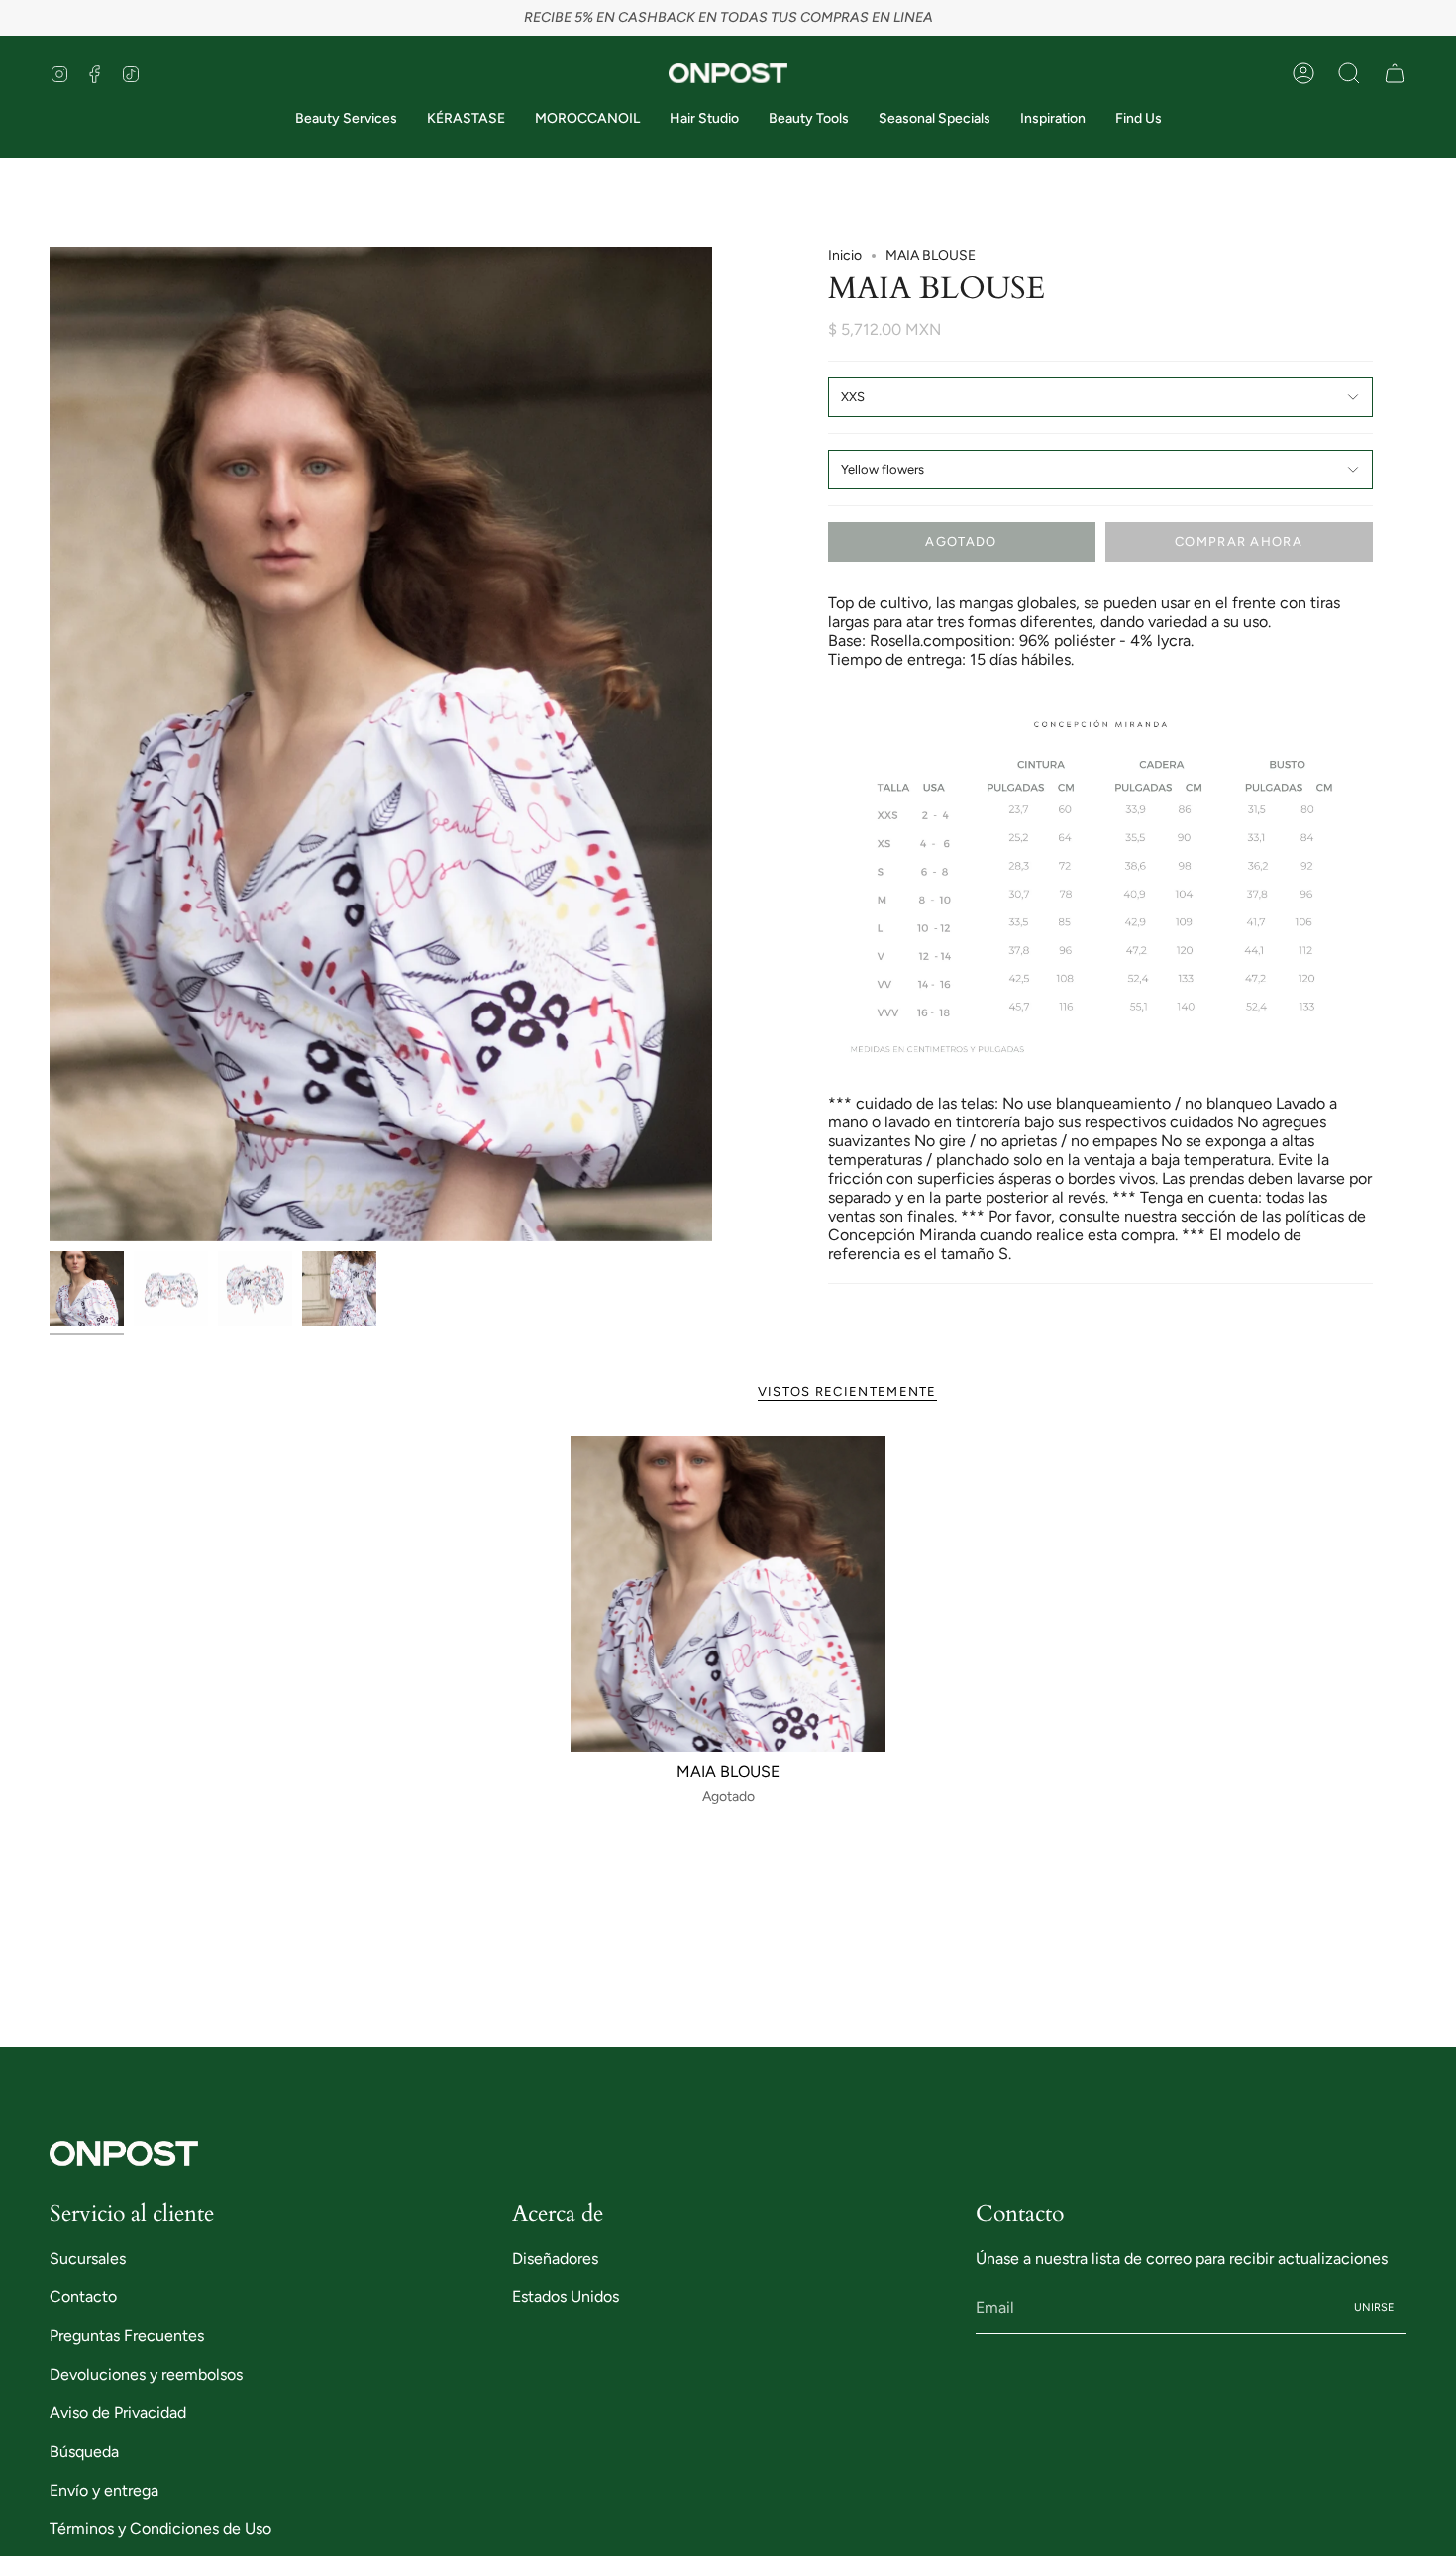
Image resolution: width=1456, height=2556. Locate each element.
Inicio (845, 255)
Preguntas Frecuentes (127, 2336)
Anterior (50, 744)
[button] (1349, 73)
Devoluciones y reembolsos (146, 2374)
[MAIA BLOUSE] (728, 1594)
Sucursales (88, 2258)
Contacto (83, 2297)
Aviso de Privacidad (118, 2413)
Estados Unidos (566, 2297)
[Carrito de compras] (1395, 73)
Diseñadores (555, 2258)
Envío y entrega (104, 2490)
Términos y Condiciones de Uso (160, 2529)
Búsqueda (84, 2451)
